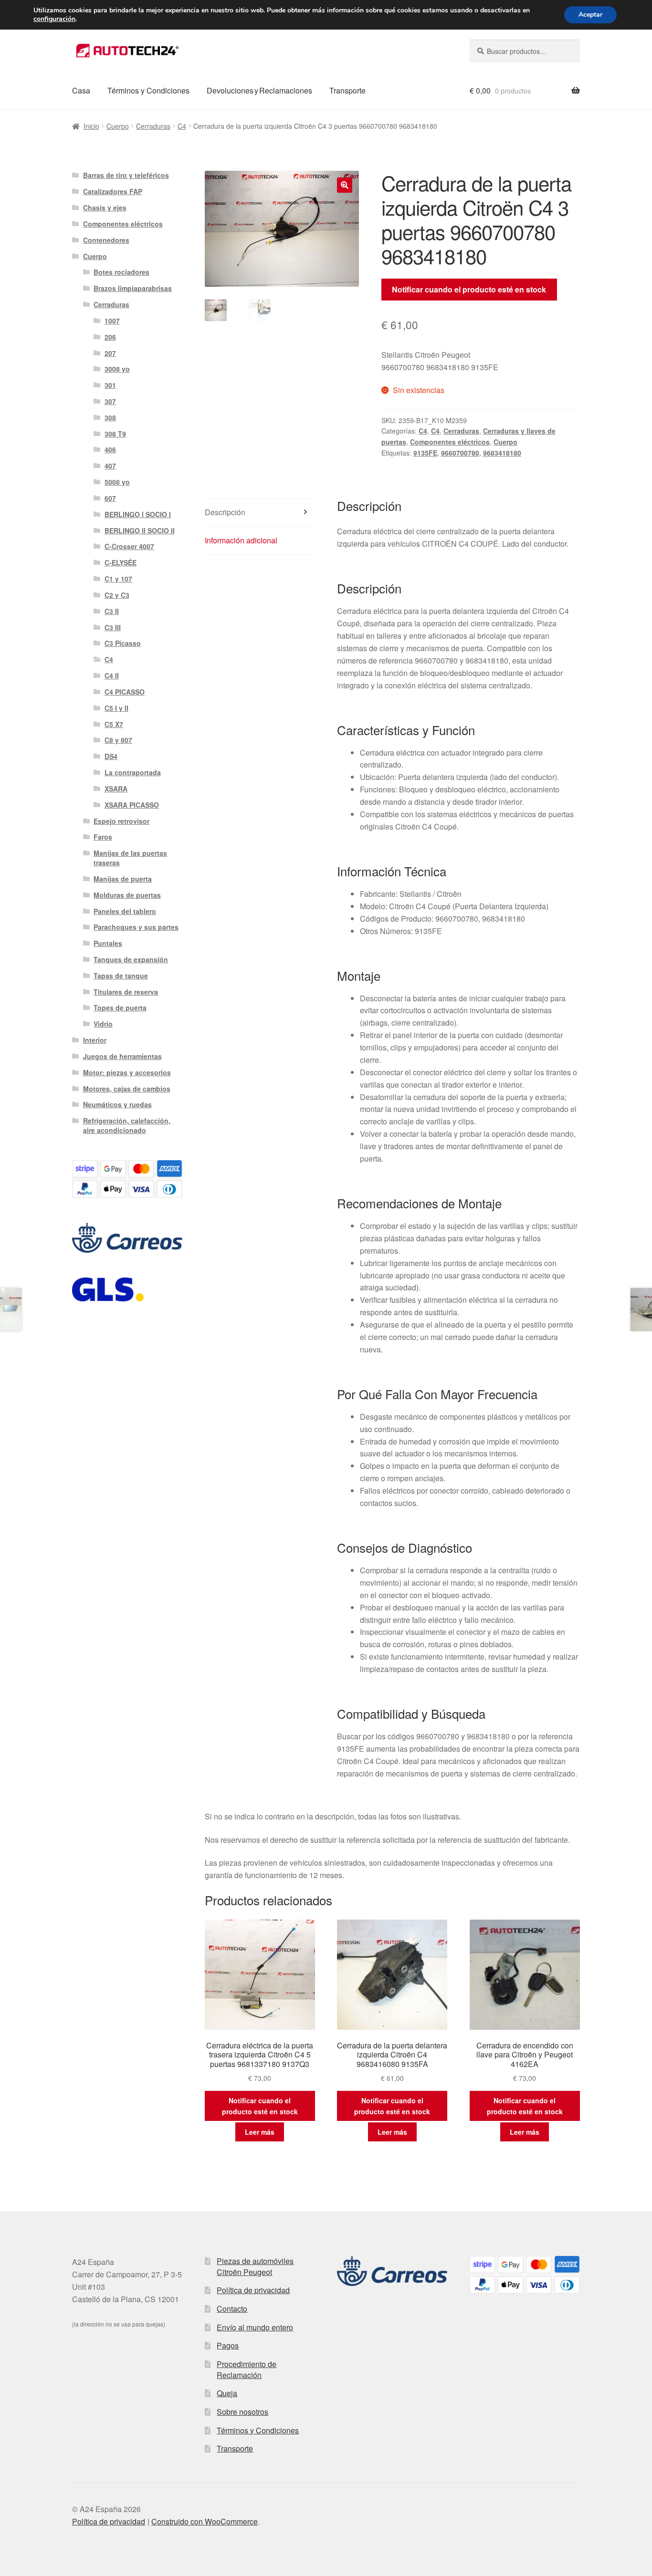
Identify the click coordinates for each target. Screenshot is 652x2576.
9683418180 (502, 453)
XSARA (116, 789)
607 (110, 498)
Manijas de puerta (123, 879)
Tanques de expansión (131, 959)
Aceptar (590, 15)
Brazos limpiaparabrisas (133, 288)
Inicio (91, 126)
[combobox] (525, 51)
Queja (227, 2393)
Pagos (228, 2345)
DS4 (111, 756)
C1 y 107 (118, 579)
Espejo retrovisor (121, 821)
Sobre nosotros (242, 2412)
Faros (103, 837)
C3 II (112, 611)
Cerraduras (153, 126)
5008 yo (117, 482)
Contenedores (106, 240)
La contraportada (133, 772)
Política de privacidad (253, 2290)
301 (110, 385)
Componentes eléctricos (450, 442)
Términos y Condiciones (148, 90)
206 (110, 337)
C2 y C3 (117, 595)
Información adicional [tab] (241, 540)
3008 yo (117, 369)
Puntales (108, 943)
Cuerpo (118, 126)
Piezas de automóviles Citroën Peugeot (255, 2266)
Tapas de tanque (121, 976)
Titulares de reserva (126, 992)
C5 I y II (116, 708)
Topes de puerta (120, 1008)
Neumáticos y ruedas (117, 1104)
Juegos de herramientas (122, 1056)
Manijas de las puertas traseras (130, 858)
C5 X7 (114, 724)
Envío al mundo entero (255, 2327)
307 (110, 401)
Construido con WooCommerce (205, 2521)
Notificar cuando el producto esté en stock (469, 289)
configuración (54, 19)
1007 (112, 321)
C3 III (113, 627)
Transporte (347, 90)
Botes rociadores (121, 272)
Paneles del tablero (125, 911)
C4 (182, 126)
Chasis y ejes (105, 208)
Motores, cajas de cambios (127, 1089)
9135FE (425, 453)
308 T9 (115, 434)
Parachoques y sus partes (136, 927)
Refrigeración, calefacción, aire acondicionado (127, 1125)
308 (110, 417)
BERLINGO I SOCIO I (138, 514)
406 (110, 449)
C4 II (112, 675)
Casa (81, 90)
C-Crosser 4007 (129, 546)
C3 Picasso (123, 643)
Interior (95, 1040)
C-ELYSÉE (121, 562)
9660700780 (460, 453)
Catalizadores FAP (113, 191)
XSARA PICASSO (132, 805)
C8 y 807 (118, 740)
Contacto (232, 2309)
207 (110, 353)
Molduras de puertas (127, 895)
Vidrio (103, 1024)
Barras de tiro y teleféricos (126, 175)
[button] (345, 185)
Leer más (260, 2132)
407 (110, 466)
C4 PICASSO (125, 692)
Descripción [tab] (225, 512)
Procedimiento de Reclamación (247, 2369)
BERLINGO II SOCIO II (140, 530)
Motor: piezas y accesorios (127, 1072)
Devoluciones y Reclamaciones (259, 90)
